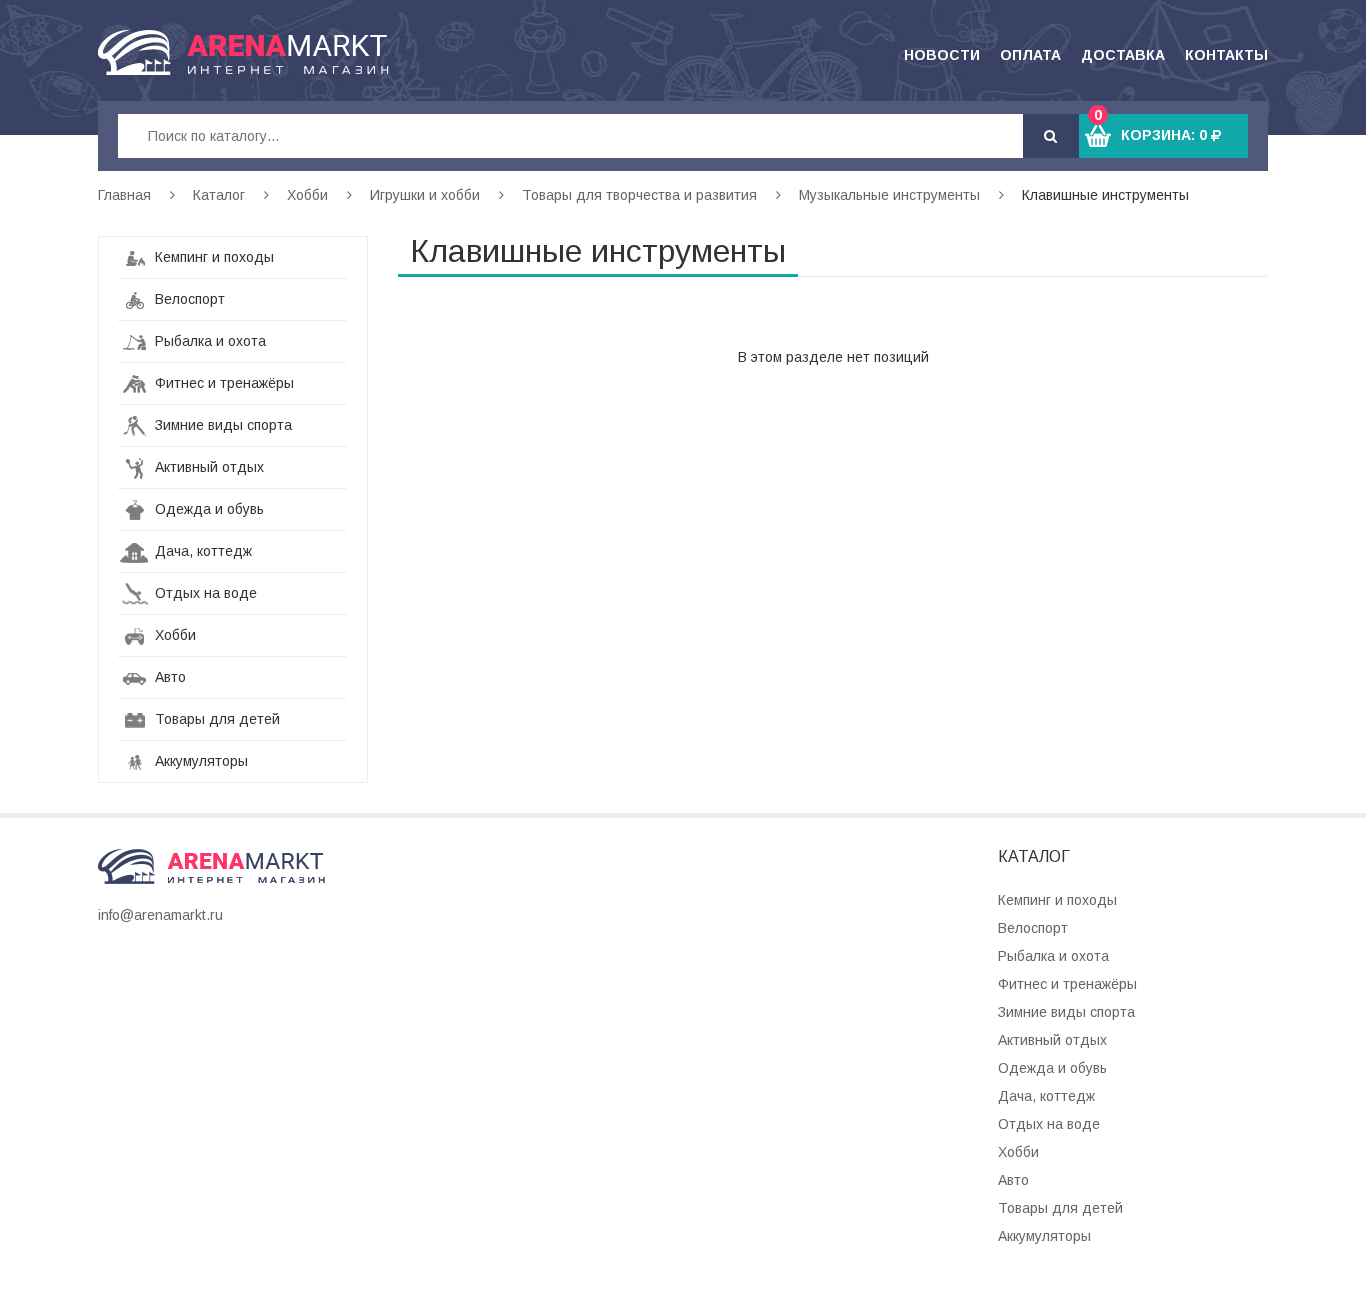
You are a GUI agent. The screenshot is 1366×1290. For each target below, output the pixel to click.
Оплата (1030, 55)
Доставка (1123, 55)
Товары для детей (215, 719)
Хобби (307, 195)
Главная (124, 195)
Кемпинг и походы (212, 257)
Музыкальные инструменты (889, 195)
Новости (942, 55)
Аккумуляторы (199, 761)
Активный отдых (207, 467)
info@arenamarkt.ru (160, 915)
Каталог (219, 195)
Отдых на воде (204, 593)
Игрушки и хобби (425, 195)
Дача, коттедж (201, 551)
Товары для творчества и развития (639, 195)
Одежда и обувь (207, 509)
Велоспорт (188, 299)
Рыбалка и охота (208, 341)
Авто (168, 677)
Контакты (1226, 55)
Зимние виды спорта (221, 425)
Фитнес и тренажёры (222, 383)
